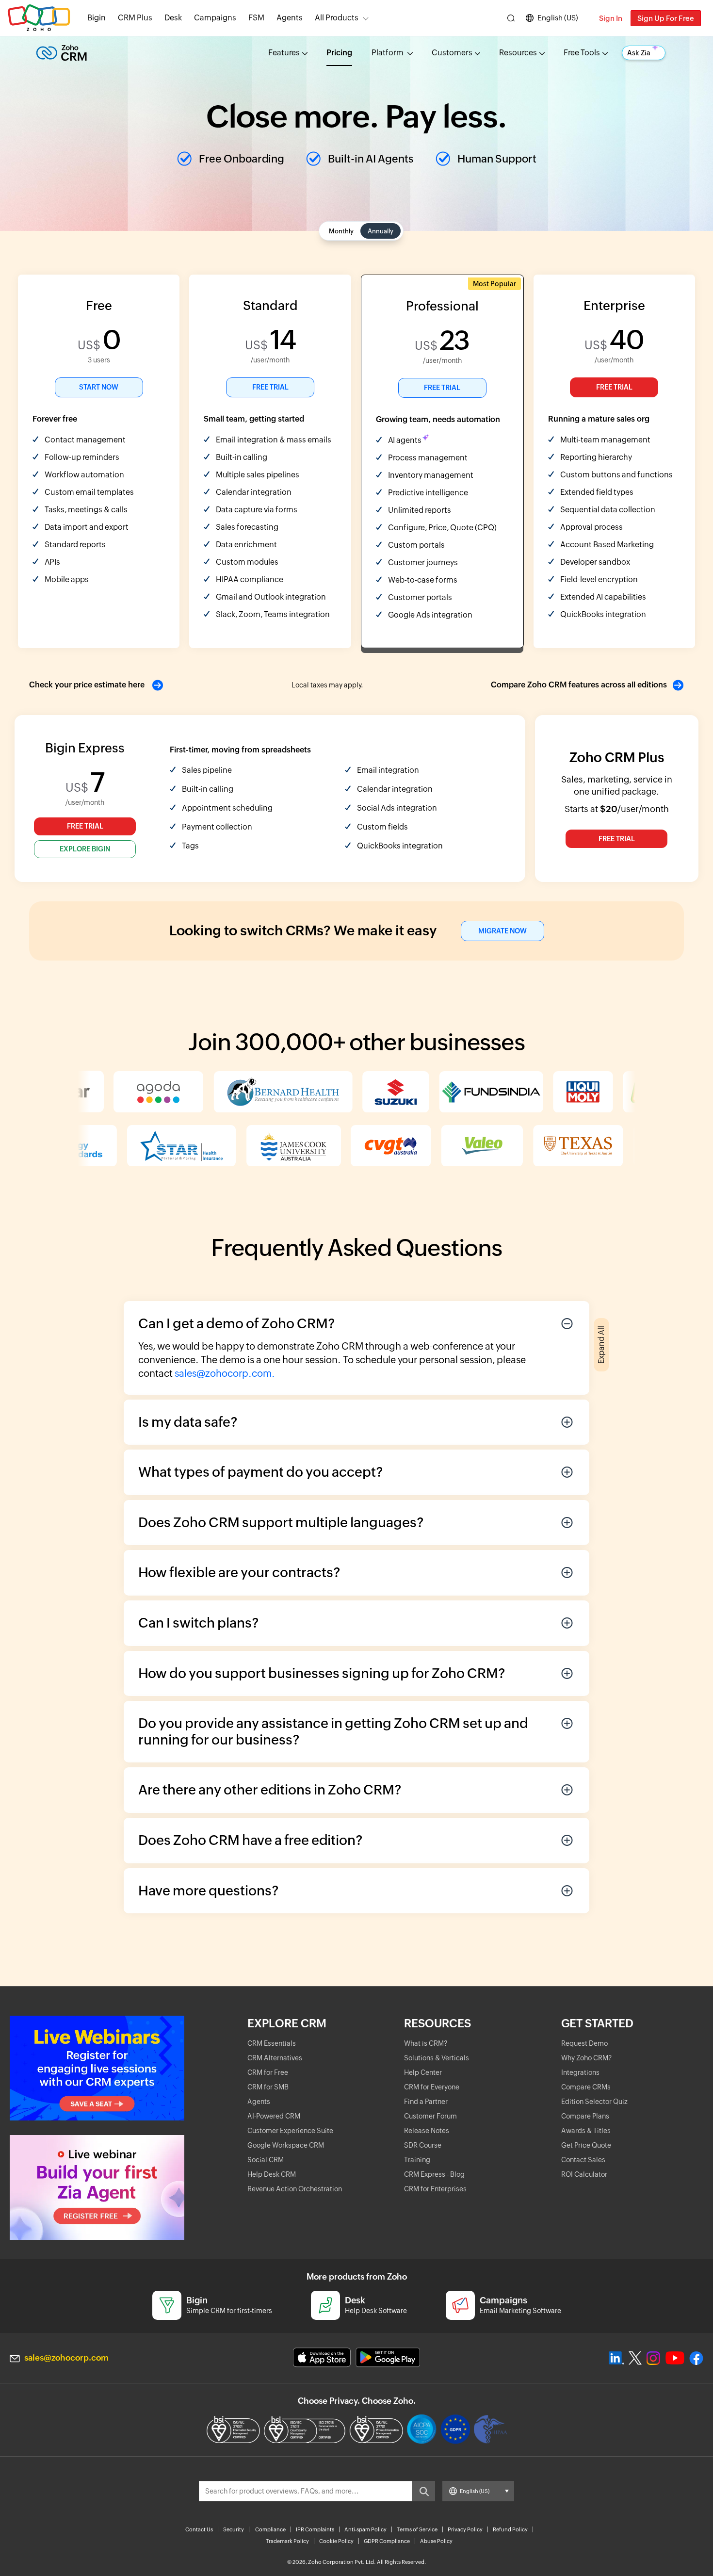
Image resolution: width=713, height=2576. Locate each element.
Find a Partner (426, 2102)
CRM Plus (135, 18)
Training (417, 2160)
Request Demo (584, 2043)
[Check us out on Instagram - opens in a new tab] (653, 2358)
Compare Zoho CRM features (579, 685)
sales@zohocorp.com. (225, 1373)
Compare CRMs (586, 2087)
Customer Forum (430, 2116)
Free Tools (582, 53)
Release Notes (427, 2131)
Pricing (339, 53)
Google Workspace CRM (286, 2145)
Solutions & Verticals (437, 2058)
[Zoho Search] (511, 18)
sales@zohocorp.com (66, 2358)
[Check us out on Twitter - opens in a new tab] (635, 2358)
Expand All (601, 1345)
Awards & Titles (586, 2131)
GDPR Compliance (387, 2541)
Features (284, 53)
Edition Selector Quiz (594, 2102)
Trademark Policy (287, 2541)
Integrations (580, 2072)
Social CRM (266, 2160)
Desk (173, 18)
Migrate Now (502, 931)
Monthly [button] (341, 231)
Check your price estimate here (88, 685)
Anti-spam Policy (365, 2529)
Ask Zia (639, 53)
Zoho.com (39, 18)
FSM (256, 18)
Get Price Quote (586, 2145)
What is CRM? (426, 2043)
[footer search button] (423, 2491)
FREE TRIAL (270, 387)
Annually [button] (381, 231)
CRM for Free (268, 2072)
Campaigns (215, 18)
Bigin (97, 18)
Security (234, 2529)
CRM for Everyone (432, 2087)
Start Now (99, 387)
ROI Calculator (584, 2174)
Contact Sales (583, 2160)
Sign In (611, 18)
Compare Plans (585, 2116)
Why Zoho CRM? (586, 2058)
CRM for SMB (268, 2087)
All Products (337, 18)
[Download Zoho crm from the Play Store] (388, 2357)
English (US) (558, 18)
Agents (290, 18)
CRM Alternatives (275, 2058)
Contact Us (199, 2529)
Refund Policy (510, 2529)
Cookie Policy (336, 2541)
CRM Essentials (272, 2043)
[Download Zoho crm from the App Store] (322, 2357)
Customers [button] (452, 53)
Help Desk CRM (272, 2174)
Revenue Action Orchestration (295, 2189)
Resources (518, 53)
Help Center (423, 2072)
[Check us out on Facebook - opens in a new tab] (696, 2358)
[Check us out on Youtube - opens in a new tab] (675, 2358)
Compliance (270, 2529)
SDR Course (423, 2145)
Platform (388, 53)
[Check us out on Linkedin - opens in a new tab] (616, 2358)
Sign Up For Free (666, 18)
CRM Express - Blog (434, 2174)
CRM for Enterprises (435, 2189)
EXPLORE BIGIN (85, 849)
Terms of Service (417, 2529)
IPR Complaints (315, 2529)
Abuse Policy (436, 2541)
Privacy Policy (465, 2529)
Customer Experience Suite (290, 2131)
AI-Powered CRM (274, 2116)
